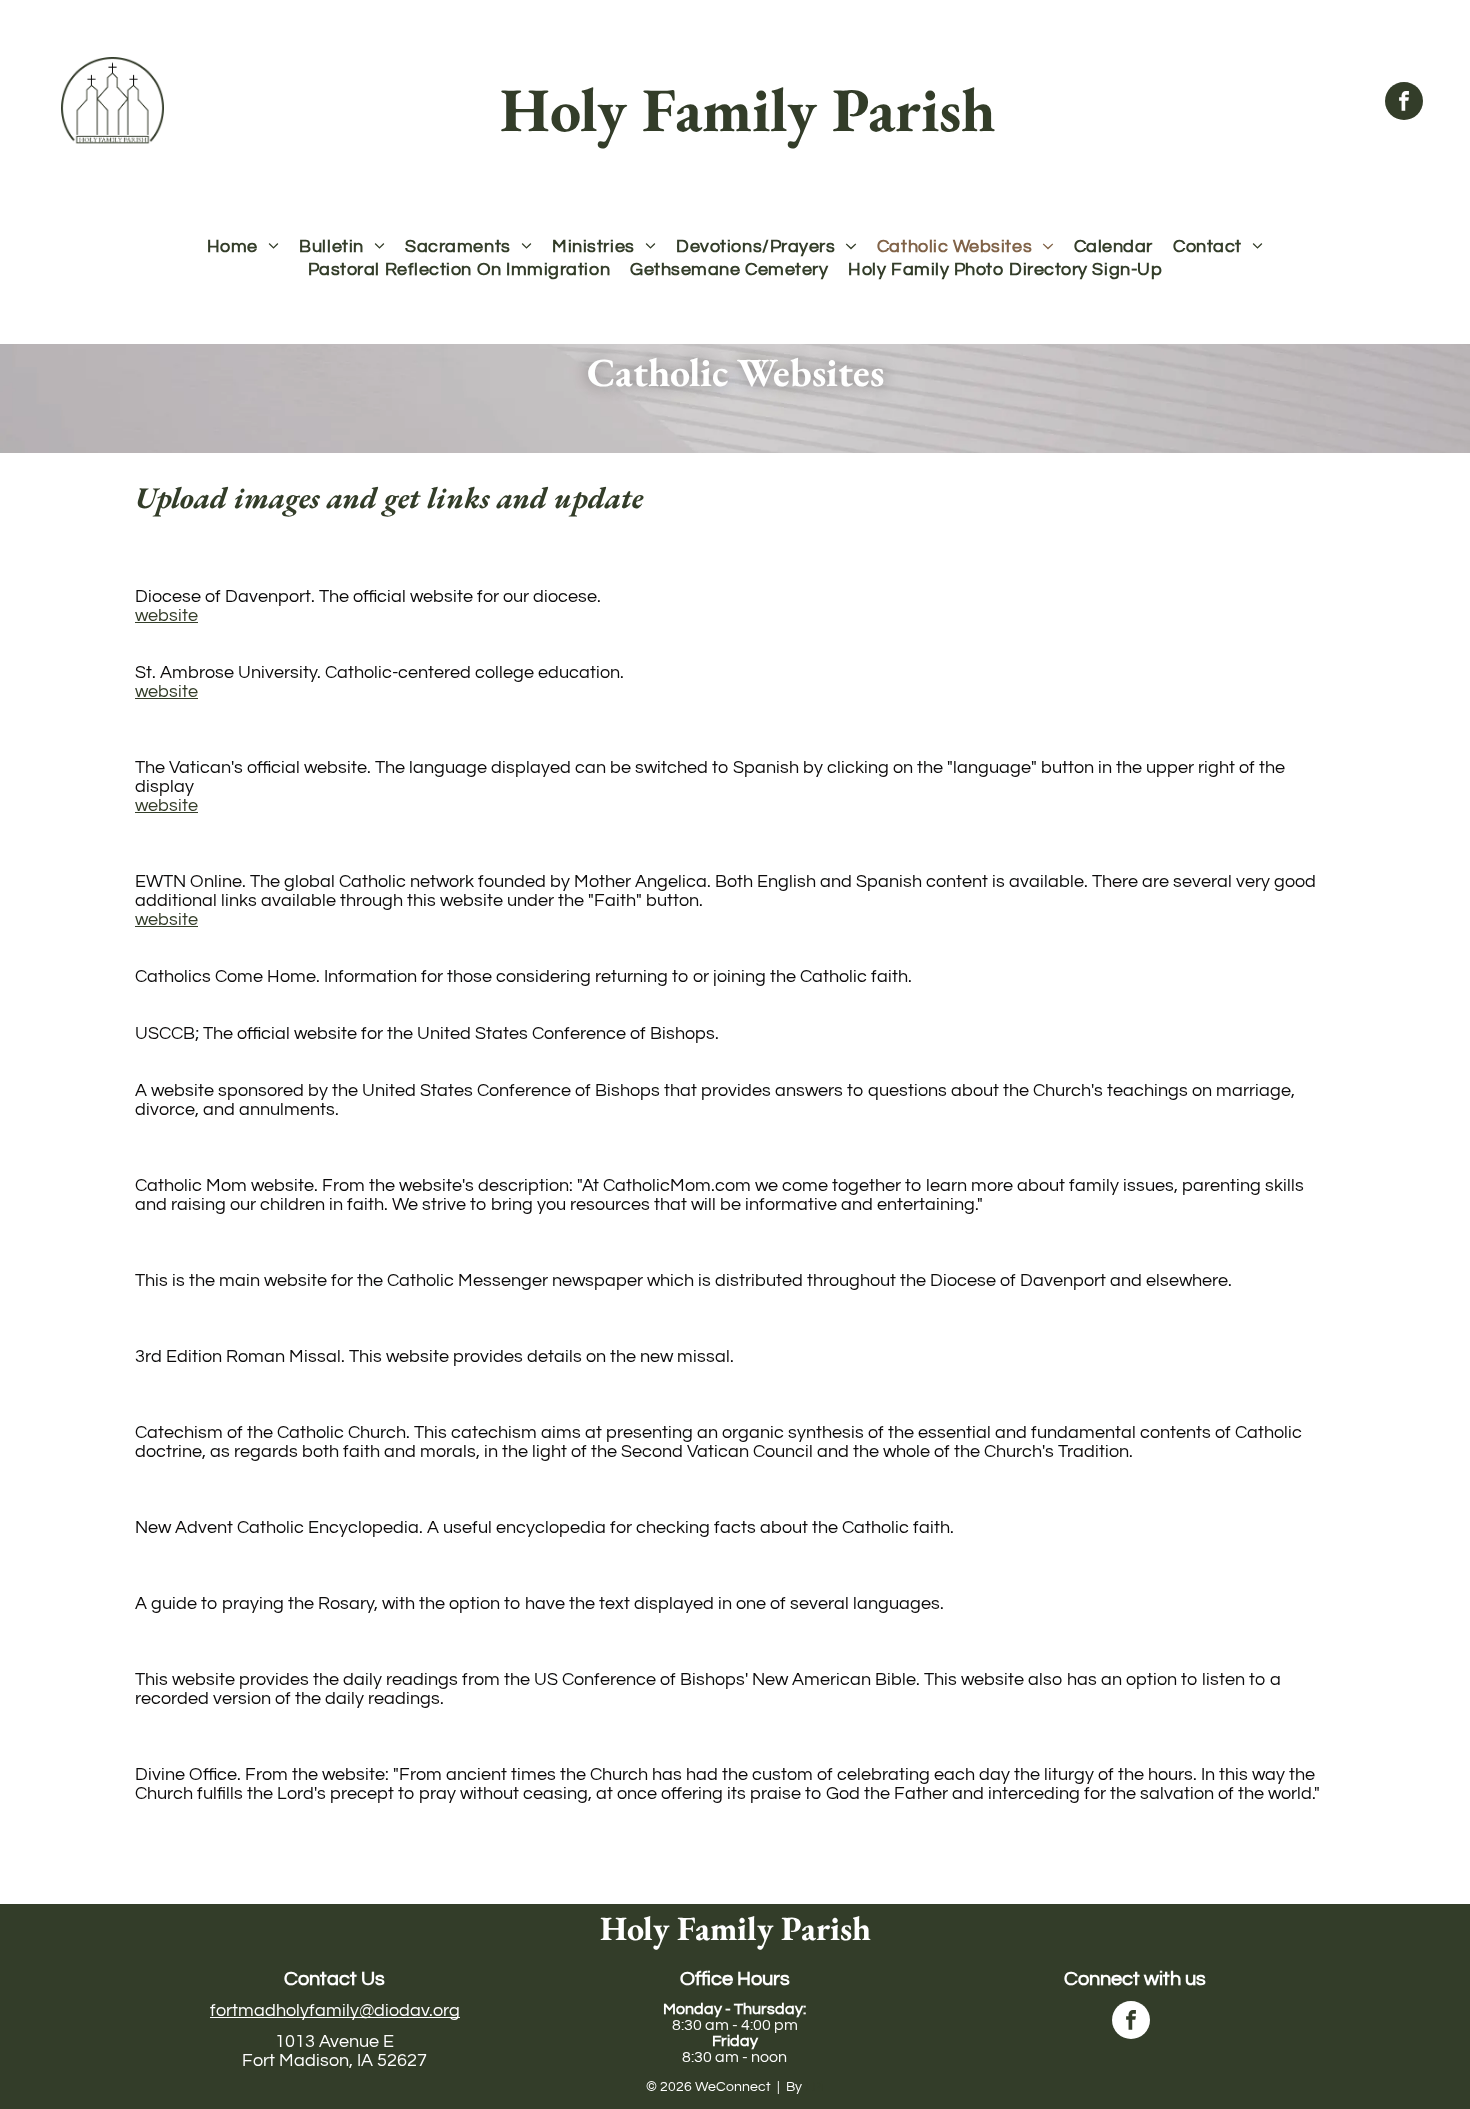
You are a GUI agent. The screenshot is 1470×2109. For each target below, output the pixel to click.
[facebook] (1404, 103)
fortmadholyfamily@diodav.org (335, 2010)
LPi (814, 2087)
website (166, 615)
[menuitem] (243, 246)
